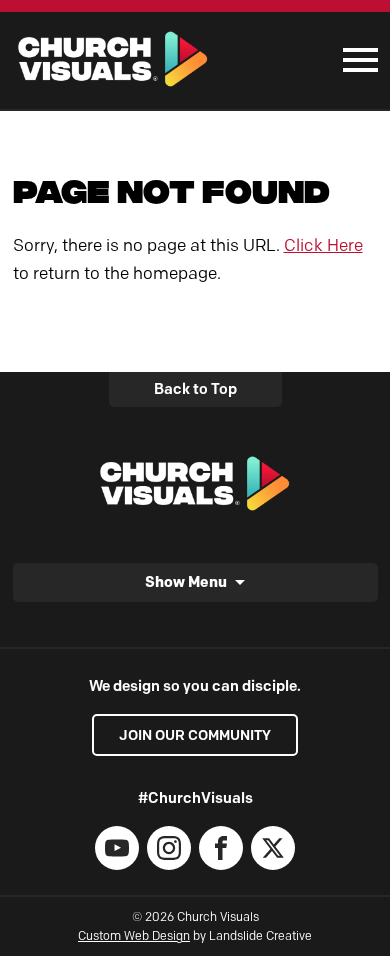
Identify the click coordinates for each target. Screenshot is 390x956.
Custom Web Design (134, 935)
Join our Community (195, 735)
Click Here (323, 245)
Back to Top (195, 389)
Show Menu (186, 582)
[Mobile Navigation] (356, 60)
